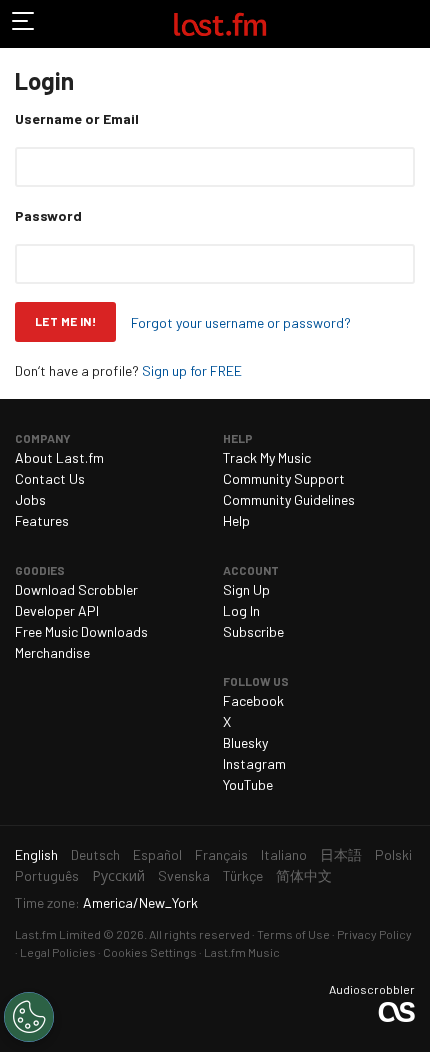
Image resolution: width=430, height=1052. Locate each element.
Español (157, 854)
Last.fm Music (242, 952)
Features (42, 520)
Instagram (254, 763)
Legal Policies (58, 952)
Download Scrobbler (76, 589)
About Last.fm (59, 457)
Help (236, 520)
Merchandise (52, 652)
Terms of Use (293, 934)
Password (48, 215)
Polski (393, 854)
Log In (241, 610)
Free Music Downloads (81, 631)
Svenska (184, 875)
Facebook (253, 700)
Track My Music (267, 457)
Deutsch (95, 854)
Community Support (284, 478)
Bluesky (245, 742)
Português (47, 875)
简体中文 (304, 875)
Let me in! (65, 321)
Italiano (284, 854)
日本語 (341, 854)
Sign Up (246, 589)
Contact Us (50, 478)
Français (221, 854)
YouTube (248, 784)
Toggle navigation (24, 24)
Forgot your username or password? (241, 322)
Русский (118, 875)
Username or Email (77, 118)
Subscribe (253, 631)
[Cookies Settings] (29, 1017)
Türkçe (243, 875)
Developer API (57, 610)
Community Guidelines (289, 499)
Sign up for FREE (192, 370)
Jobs (30, 499)
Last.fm (220, 24)
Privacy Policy (374, 934)
